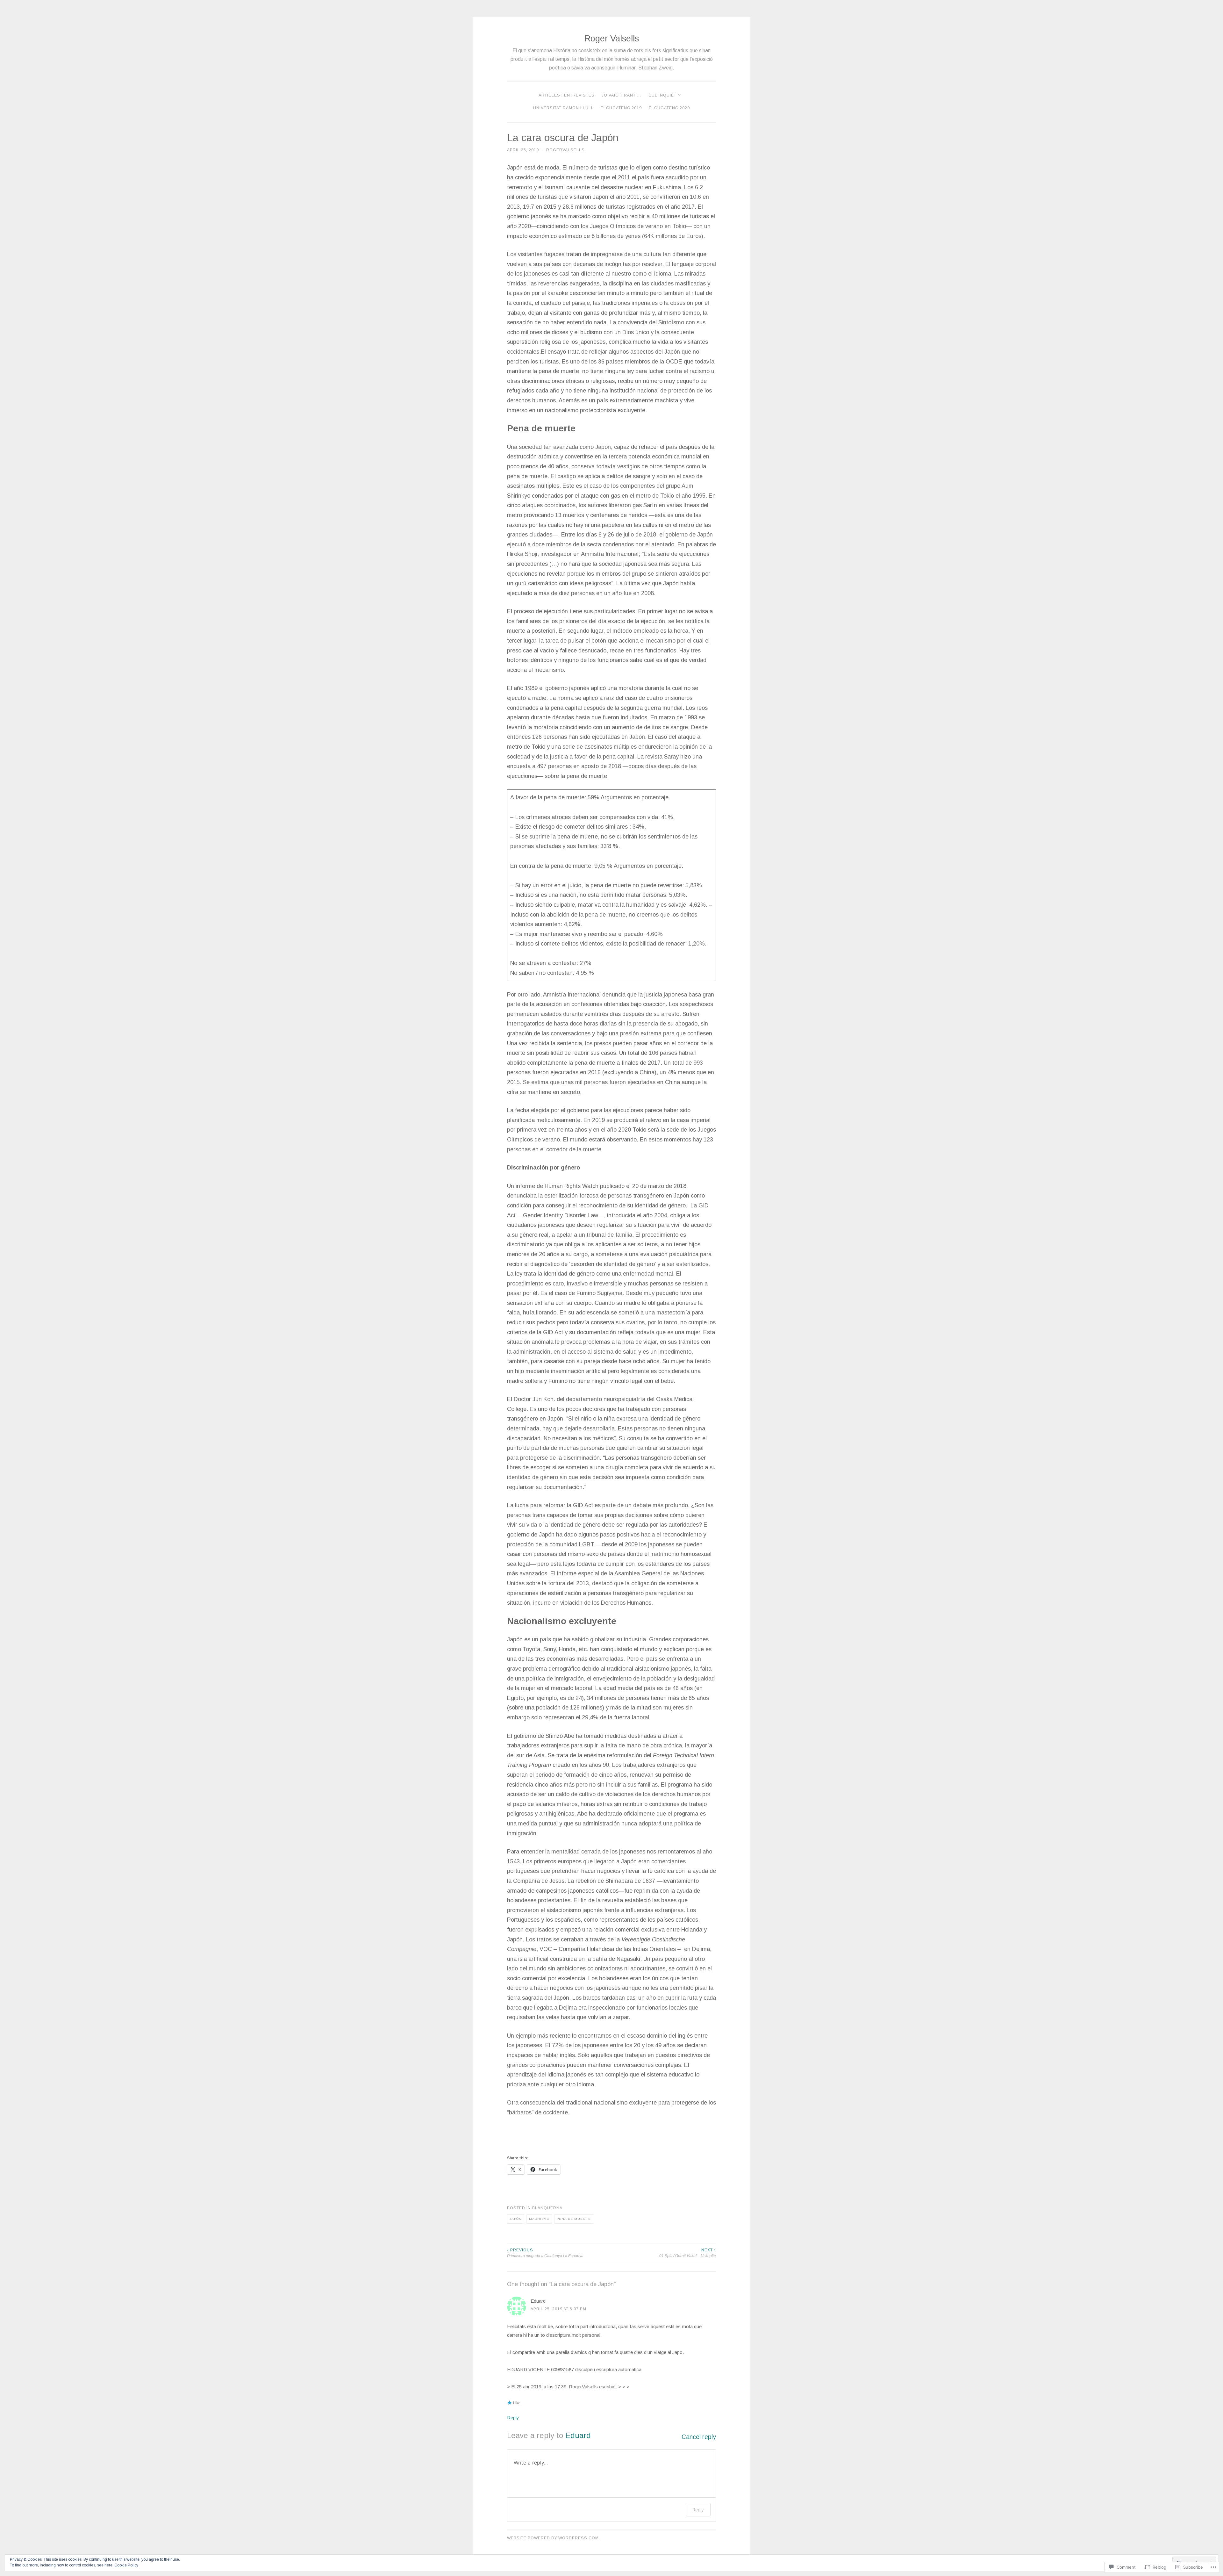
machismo (539, 2219)
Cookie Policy (126, 2565)
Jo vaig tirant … (622, 95)
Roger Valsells (612, 39)
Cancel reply (699, 2437)
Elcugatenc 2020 (669, 108)
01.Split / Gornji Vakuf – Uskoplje (688, 2253)
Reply (513, 2418)
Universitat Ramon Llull (563, 108)
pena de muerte (574, 2219)
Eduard (578, 2435)
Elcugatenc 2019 (621, 108)
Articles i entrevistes (567, 95)
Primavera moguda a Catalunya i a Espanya (545, 2253)
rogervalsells (565, 150)
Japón (516, 2219)
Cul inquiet (662, 95)
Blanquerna (547, 2208)
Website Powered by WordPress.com (553, 2538)
